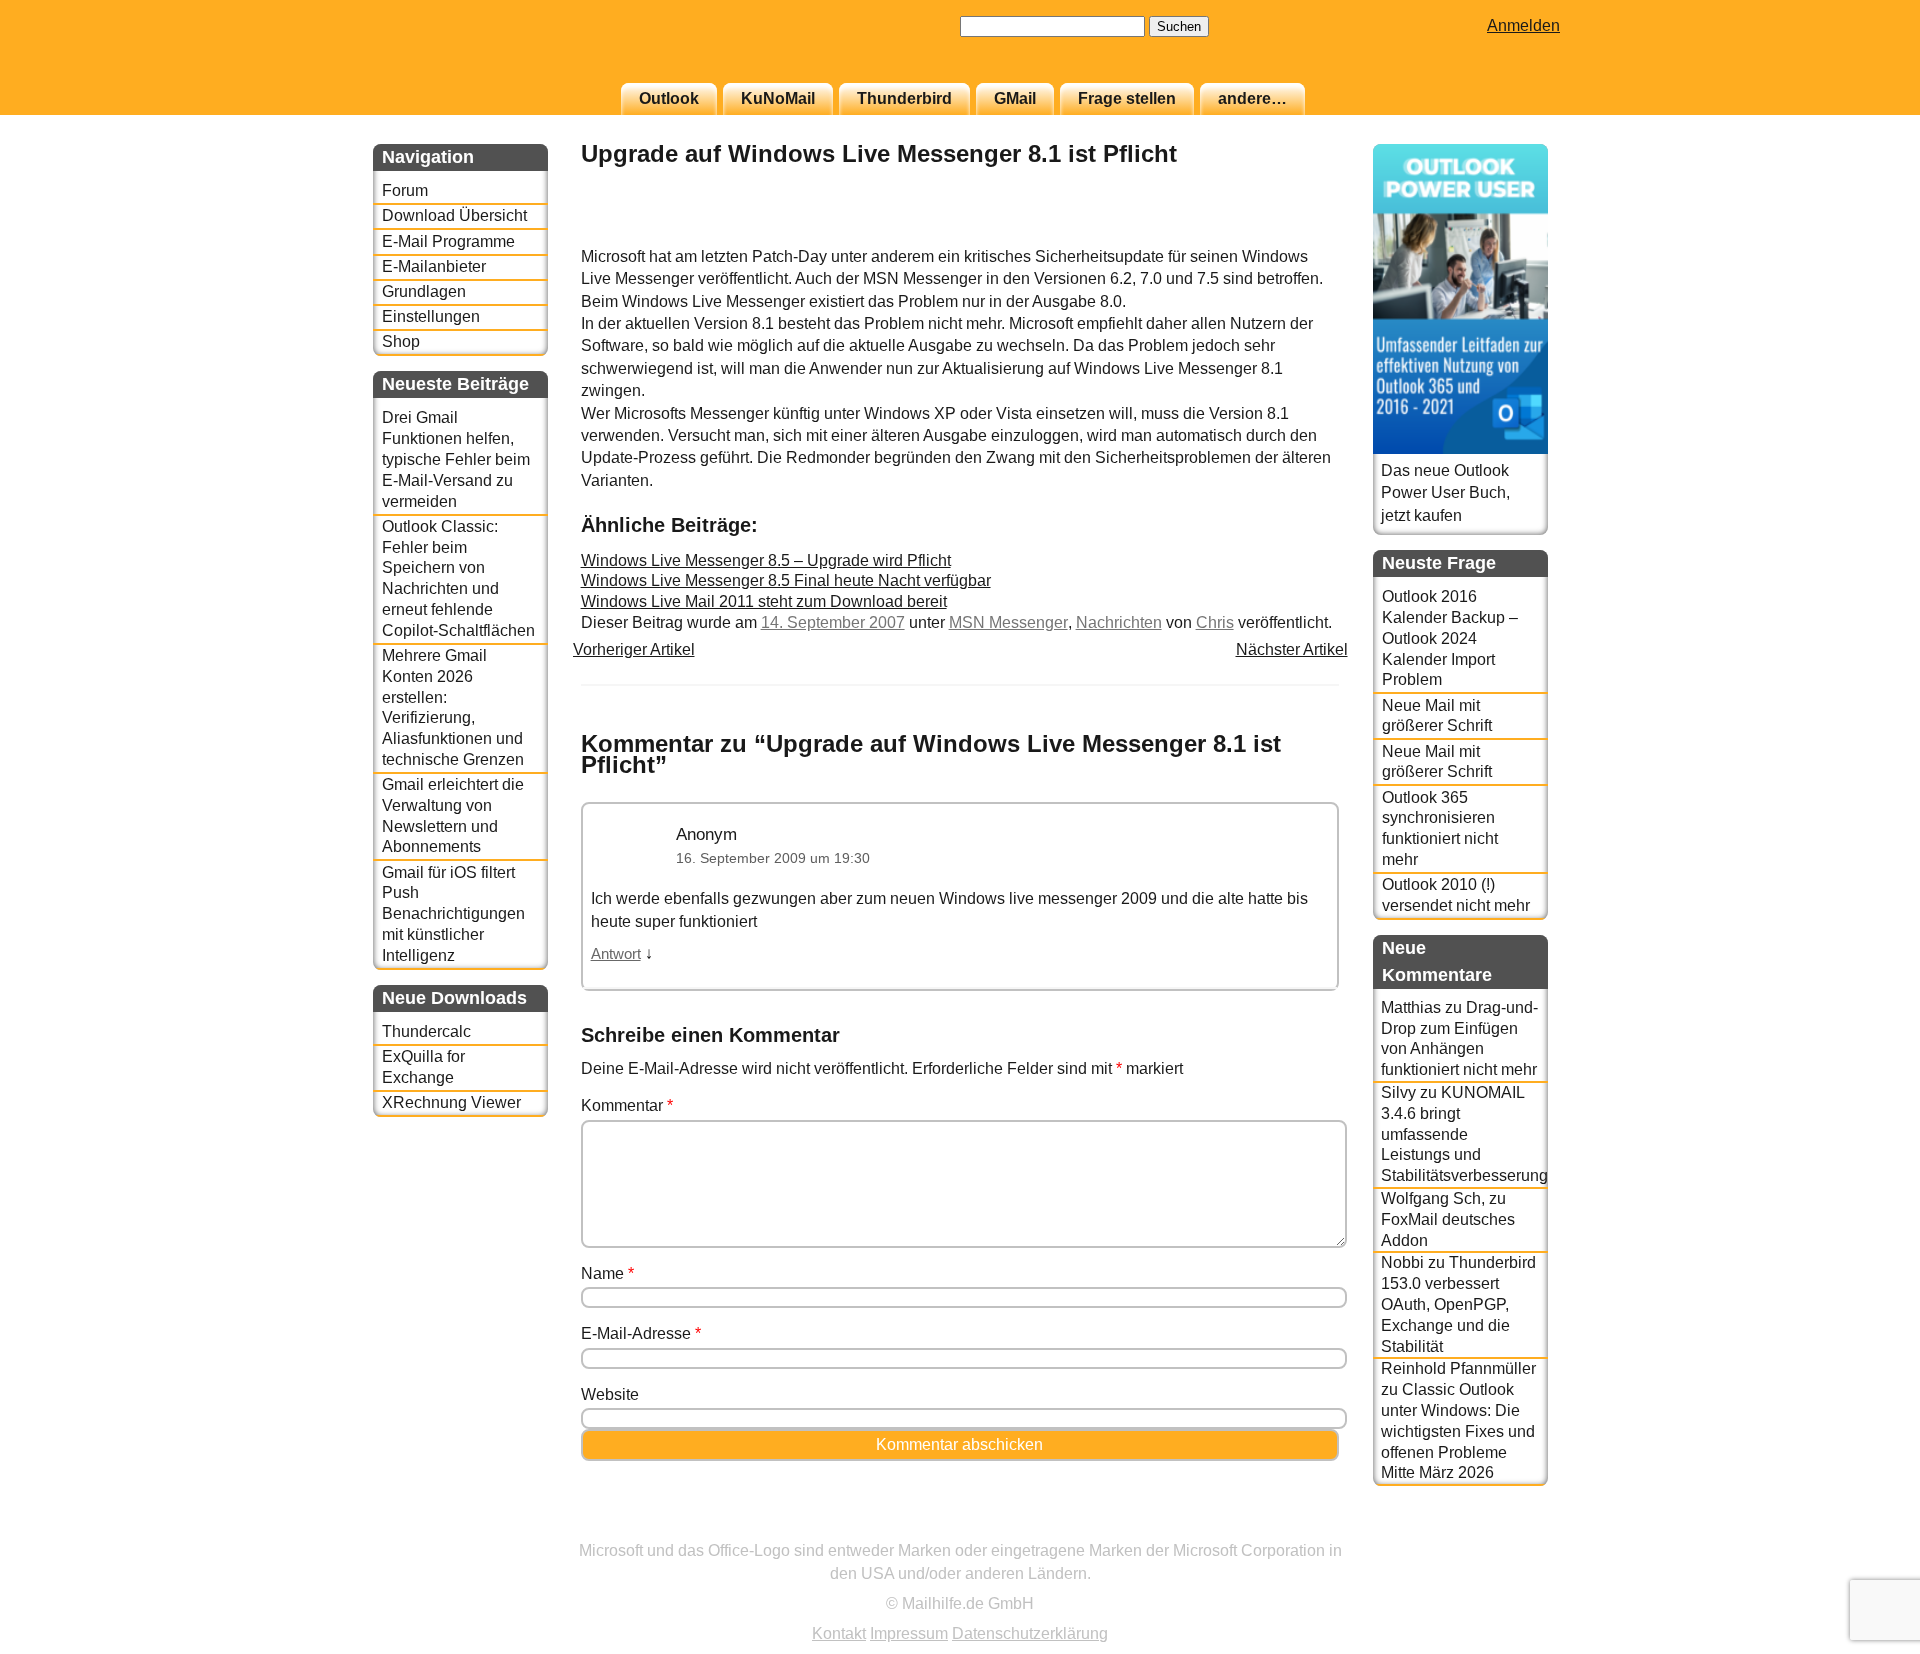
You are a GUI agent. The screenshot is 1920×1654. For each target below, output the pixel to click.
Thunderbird (904, 98)
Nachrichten (1119, 622)
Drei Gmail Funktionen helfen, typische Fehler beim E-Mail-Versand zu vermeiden (456, 459)
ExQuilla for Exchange (423, 1067)
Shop (401, 341)
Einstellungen (431, 316)
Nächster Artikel (1292, 649)
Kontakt (839, 1633)
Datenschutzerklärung (1030, 1633)
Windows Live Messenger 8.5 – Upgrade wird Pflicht (766, 560)
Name (607, 1273)
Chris (1215, 622)
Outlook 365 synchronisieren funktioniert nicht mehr (1440, 828)
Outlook (669, 98)
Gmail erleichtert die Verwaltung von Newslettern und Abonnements (453, 815)
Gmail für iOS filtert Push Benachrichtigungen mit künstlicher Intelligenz (453, 914)
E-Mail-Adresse (641, 1333)
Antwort (616, 954)
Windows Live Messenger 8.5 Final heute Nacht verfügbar (786, 580)
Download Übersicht (454, 215)
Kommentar (627, 1105)
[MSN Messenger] (1289, 234)
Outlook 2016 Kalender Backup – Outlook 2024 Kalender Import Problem (1450, 638)
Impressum (909, 1633)
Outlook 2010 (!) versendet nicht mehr (1456, 895)
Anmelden (1523, 25)
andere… (1252, 98)
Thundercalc (426, 1031)
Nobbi (1402, 1262)
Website (610, 1394)
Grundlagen (424, 291)
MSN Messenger (1008, 622)
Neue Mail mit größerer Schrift (1437, 716)
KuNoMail (778, 98)
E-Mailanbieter (434, 266)
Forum (405, 190)
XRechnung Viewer (451, 1102)
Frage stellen (1127, 98)
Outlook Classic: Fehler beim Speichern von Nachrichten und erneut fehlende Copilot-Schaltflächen (458, 578)
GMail (1015, 98)
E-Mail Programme (448, 241)
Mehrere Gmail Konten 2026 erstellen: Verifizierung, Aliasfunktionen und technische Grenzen (453, 707)
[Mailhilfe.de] (483, 51)
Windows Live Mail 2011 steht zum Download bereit (764, 601)
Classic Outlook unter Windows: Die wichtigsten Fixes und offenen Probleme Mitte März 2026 (1458, 1431)
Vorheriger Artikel (634, 649)
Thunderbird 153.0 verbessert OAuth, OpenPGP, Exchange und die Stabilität (1458, 1304)
